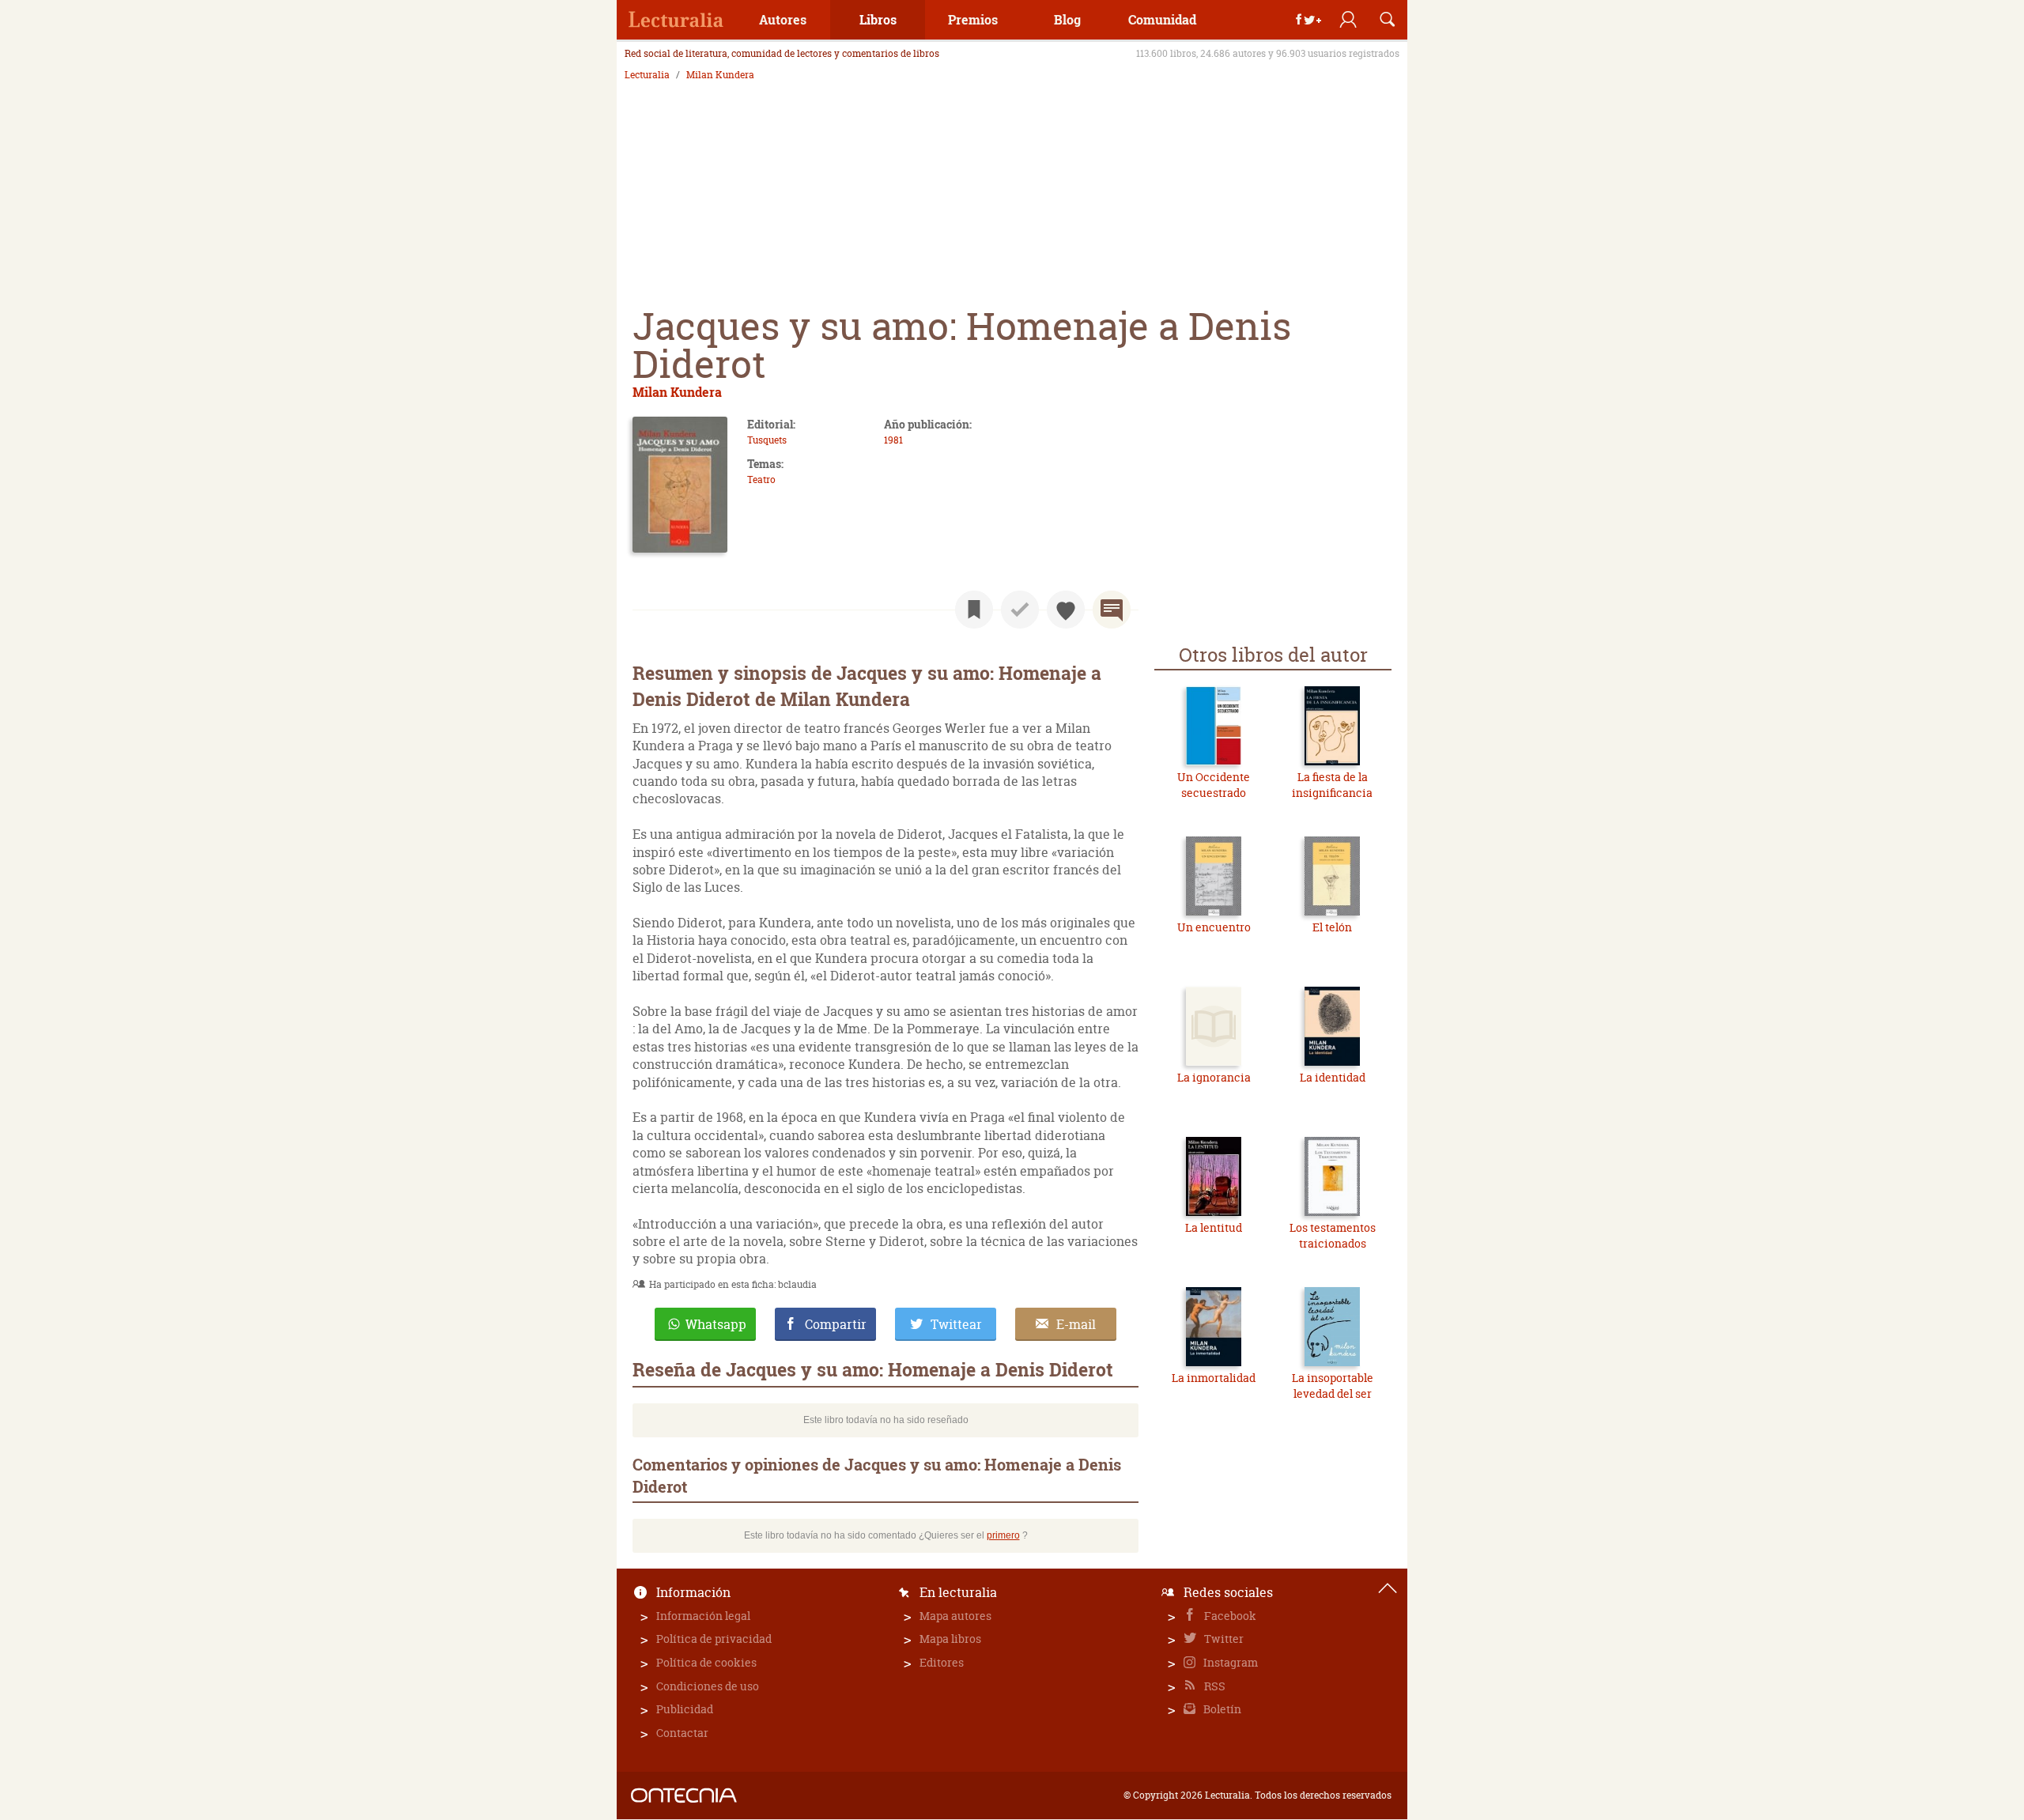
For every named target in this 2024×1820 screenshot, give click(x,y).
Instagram (1229, 1662)
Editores (942, 1662)
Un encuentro (1214, 927)
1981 (893, 440)
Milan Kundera (720, 75)
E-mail (1076, 1324)
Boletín (1221, 1709)
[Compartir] (1308, 20)
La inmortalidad (1214, 1378)
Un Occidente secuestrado (1214, 785)
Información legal (703, 1616)
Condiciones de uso (708, 1686)
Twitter (1223, 1639)
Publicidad (685, 1709)
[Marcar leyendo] (974, 610)
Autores (783, 19)
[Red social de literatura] (676, 20)
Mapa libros (950, 1639)
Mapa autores (955, 1616)
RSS (1214, 1686)
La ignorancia (1214, 1077)
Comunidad (1162, 19)
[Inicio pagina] (1388, 1588)
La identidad (1333, 1077)
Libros (878, 19)
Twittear (956, 1324)
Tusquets (767, 440)
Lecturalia (647, 75)
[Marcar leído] (1020, 610)
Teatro (761, 480)
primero (1003, 1535)
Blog (1067, 19)
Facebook (1229, 1616)
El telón (1332, 927)
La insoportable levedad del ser (1333, 1386)
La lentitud (1214, 1227)
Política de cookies (706, 1662)
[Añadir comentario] (1112, 610)
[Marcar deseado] (1066, 610)
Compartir (836, 1324)
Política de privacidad (714, 1639)
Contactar (682, 1733)
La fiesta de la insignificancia (1332, 785)
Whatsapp (716, 1324)
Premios (973, 19)
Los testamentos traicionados (1333, 1235)
